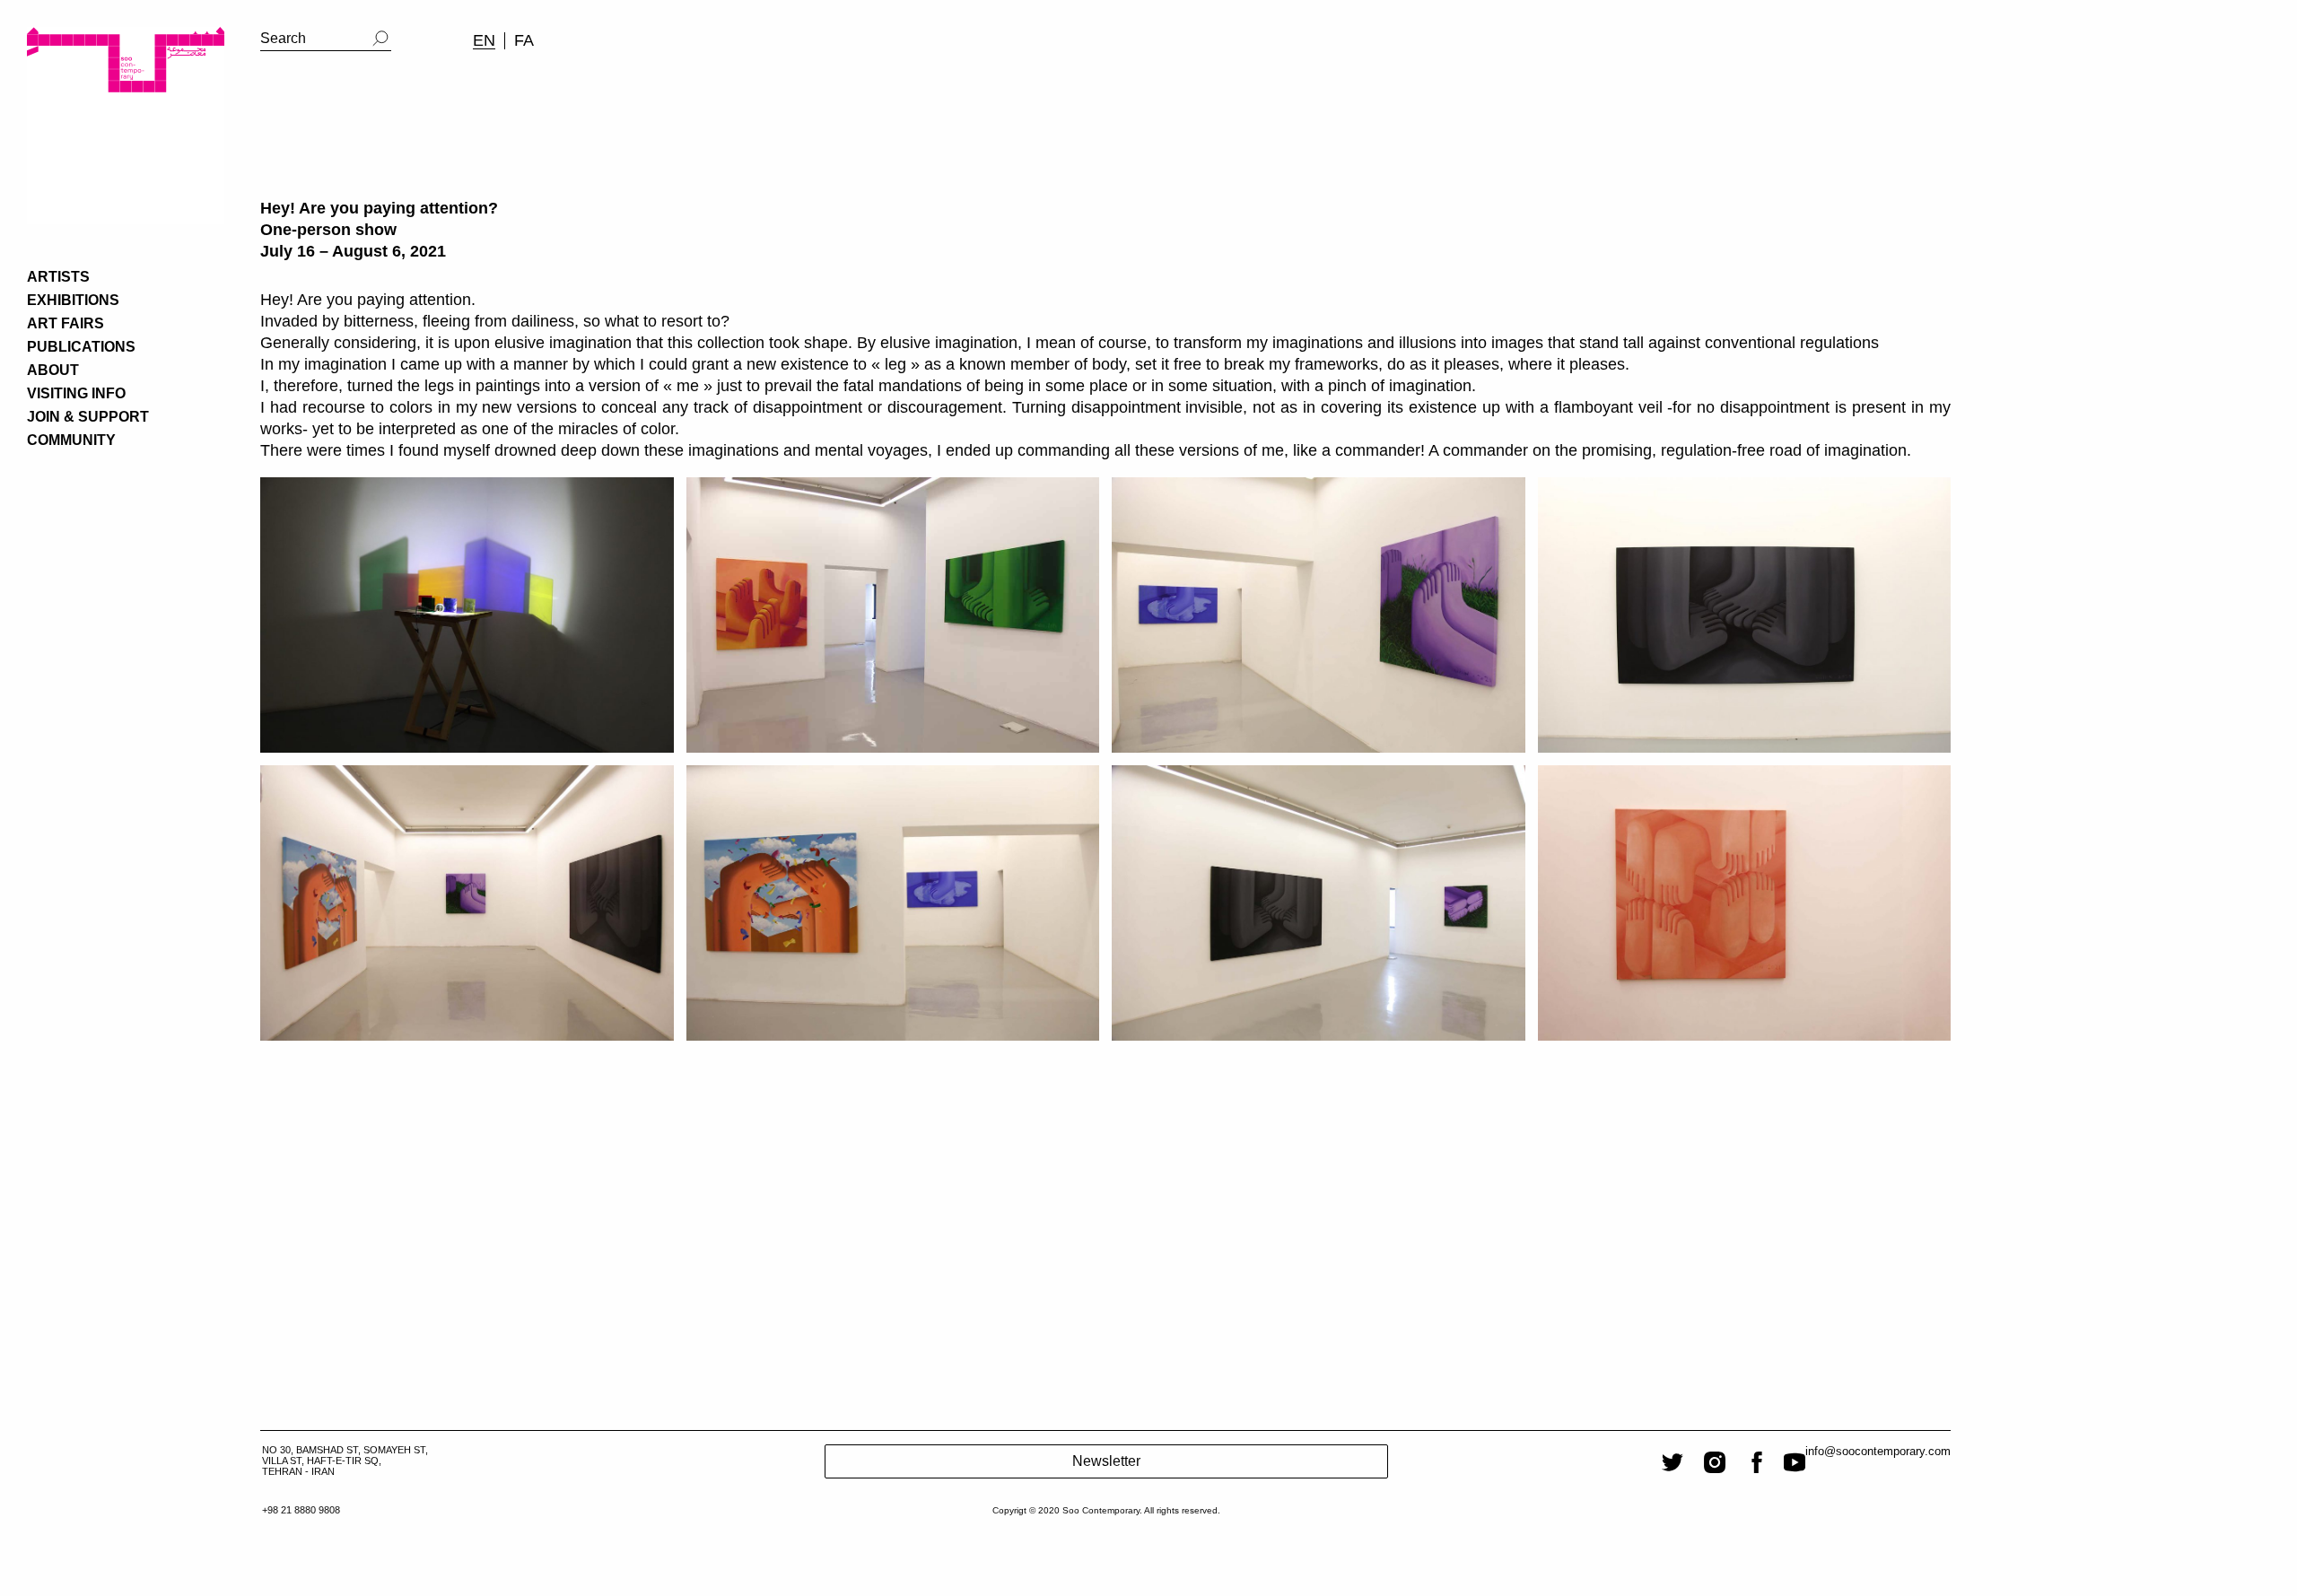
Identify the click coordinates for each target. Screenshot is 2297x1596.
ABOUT (53, 370)
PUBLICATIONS (81, 347)
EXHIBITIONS (73, 300)
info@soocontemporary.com (1878, 1451)
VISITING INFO (76, 393)
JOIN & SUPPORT (88, 417)
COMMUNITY (71, 440)
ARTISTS (58, 277)
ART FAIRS (66, 323)
